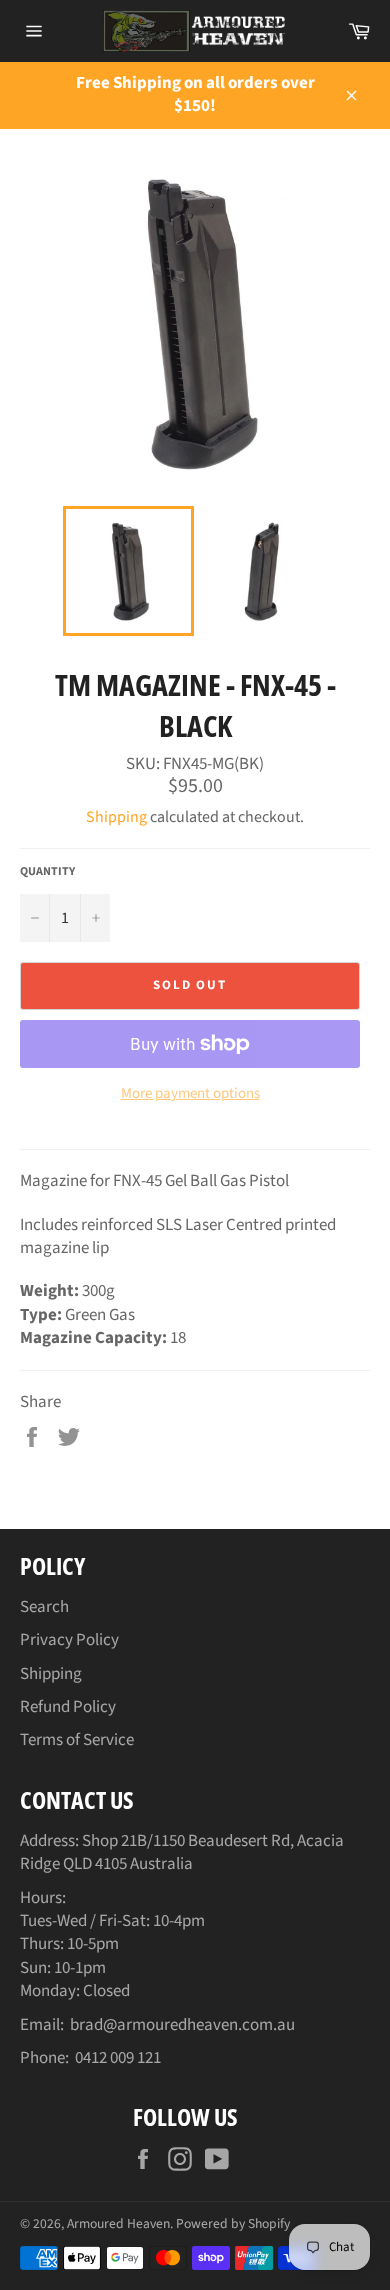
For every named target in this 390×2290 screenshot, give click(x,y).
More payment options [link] (190, 1094)
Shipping (116, 817)
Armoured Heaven (118, 2223)
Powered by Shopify (233, 2223)
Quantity (47, 872)
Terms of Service (77, 1740)
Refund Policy (68, 1707)
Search (44, 1607)
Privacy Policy (69, 1640)
